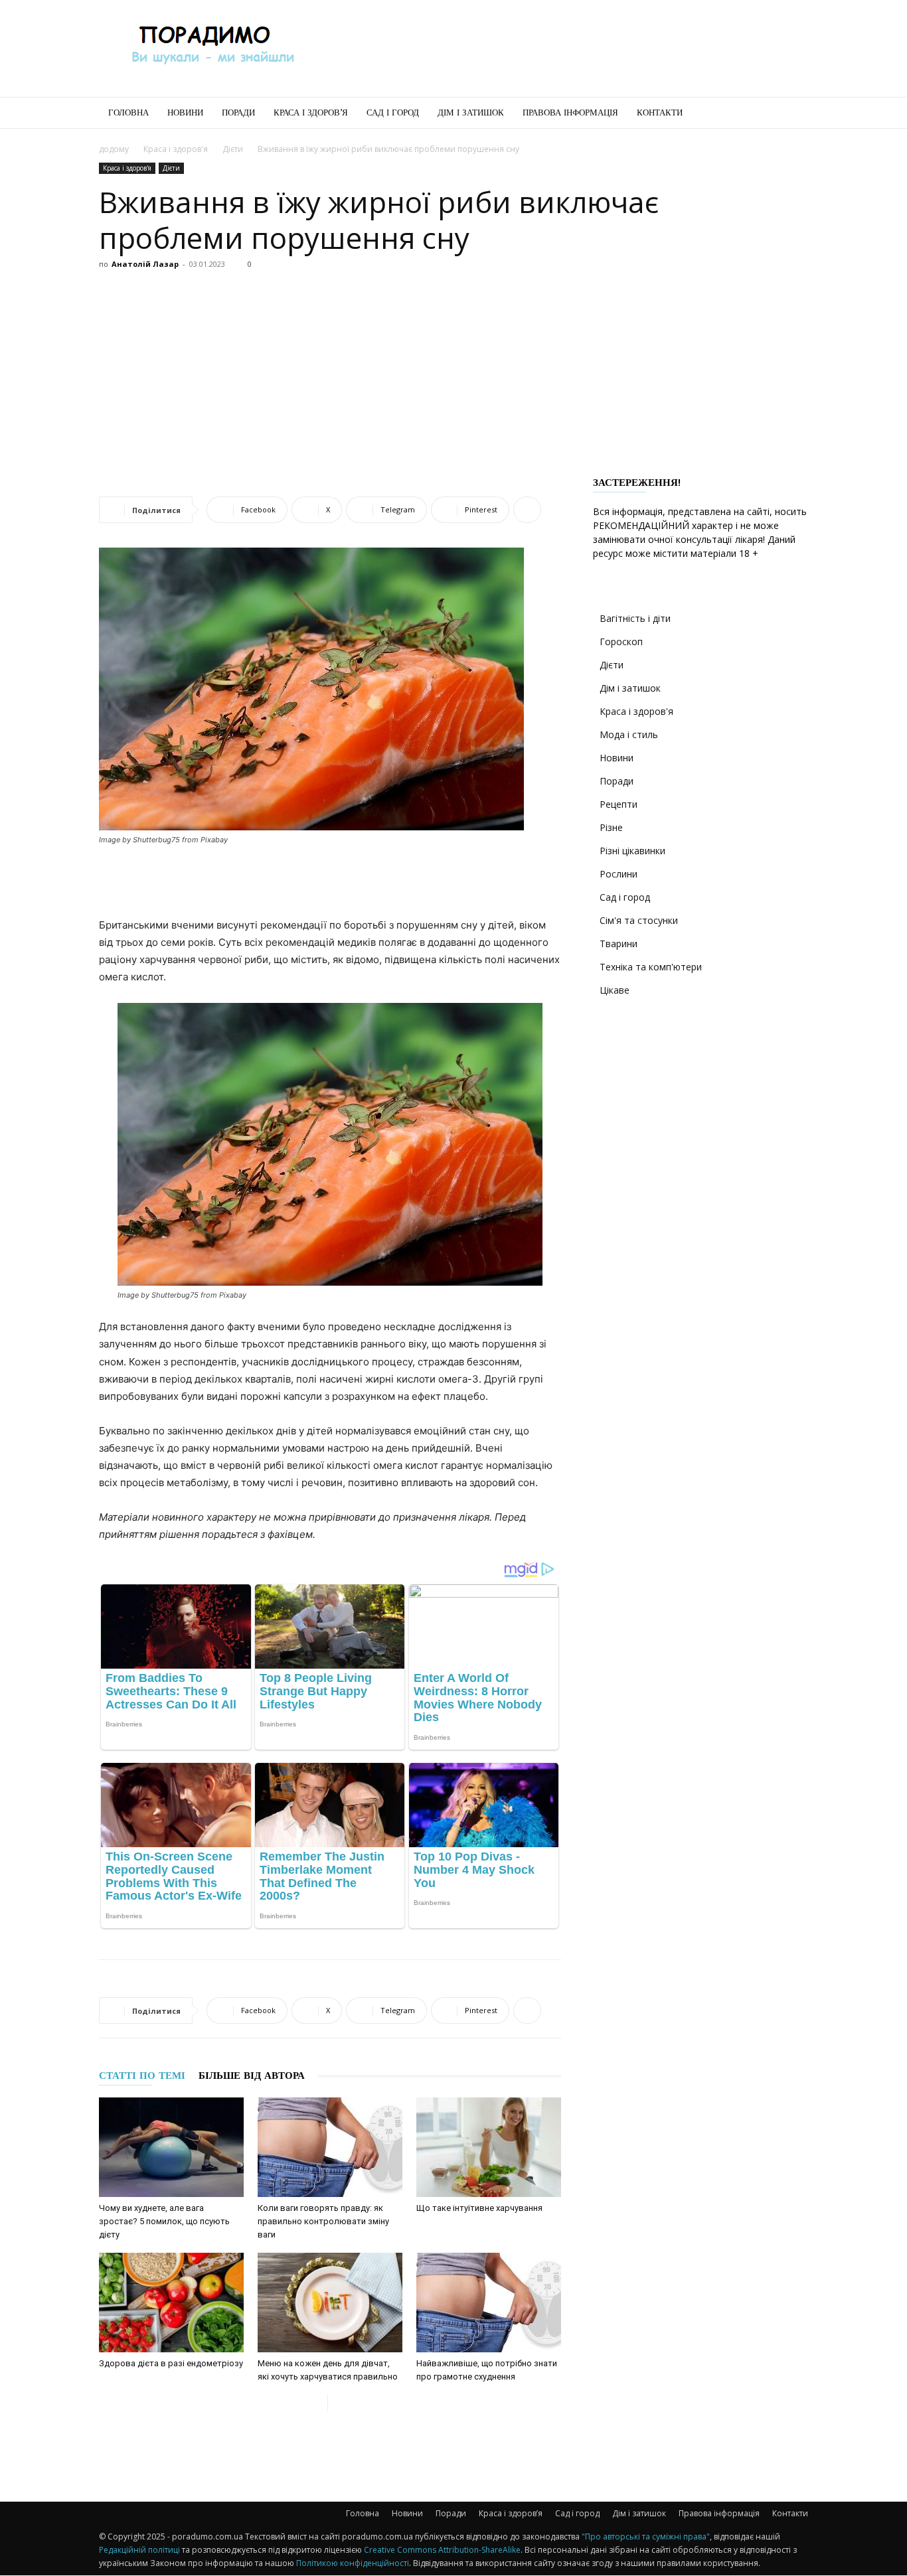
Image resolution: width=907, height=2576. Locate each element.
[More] (527, 510)
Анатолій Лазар (145, 264)
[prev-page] (317, 2403)
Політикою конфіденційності (353, 2563)
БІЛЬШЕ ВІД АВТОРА (252, 2076)
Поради (238, 113)
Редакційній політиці (139, 2550)
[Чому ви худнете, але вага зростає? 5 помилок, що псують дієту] (171, 2147)
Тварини (618, 944)
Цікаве (615, 990)
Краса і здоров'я (176, 149)
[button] (792, 114)
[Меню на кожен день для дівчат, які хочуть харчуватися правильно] (330, 2303)
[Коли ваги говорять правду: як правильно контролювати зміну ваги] (330, 2147)
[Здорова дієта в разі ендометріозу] (171, 2303)
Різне (611, 827)
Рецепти (618, 804)
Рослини (618, 874)
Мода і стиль (629, 734)
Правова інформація (570, 113)
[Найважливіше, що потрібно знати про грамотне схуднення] (489, 2303)
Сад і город (393, 113)
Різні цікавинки (632, 851)
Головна (128, 113)
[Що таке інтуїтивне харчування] (489, 2147)
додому (114, 149)
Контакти (660, 113)
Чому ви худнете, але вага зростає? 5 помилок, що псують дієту (164, 2221)
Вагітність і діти (635, 618)
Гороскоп (621, 642)
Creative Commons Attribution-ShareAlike (442, 2550)
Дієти (233, 149)
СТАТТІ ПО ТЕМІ (142, 2076)
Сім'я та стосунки (639, 920)
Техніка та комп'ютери (651, 967)
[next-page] (338, 2403)
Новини (185, 113)
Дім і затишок (471, 113)
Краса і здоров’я (311, 113)
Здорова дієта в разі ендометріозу (171, 2363)
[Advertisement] (566, 48)
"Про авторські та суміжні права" (646, 2537)
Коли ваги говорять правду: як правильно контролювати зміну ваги (323, 2221)
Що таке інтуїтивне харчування (479, 2208)
